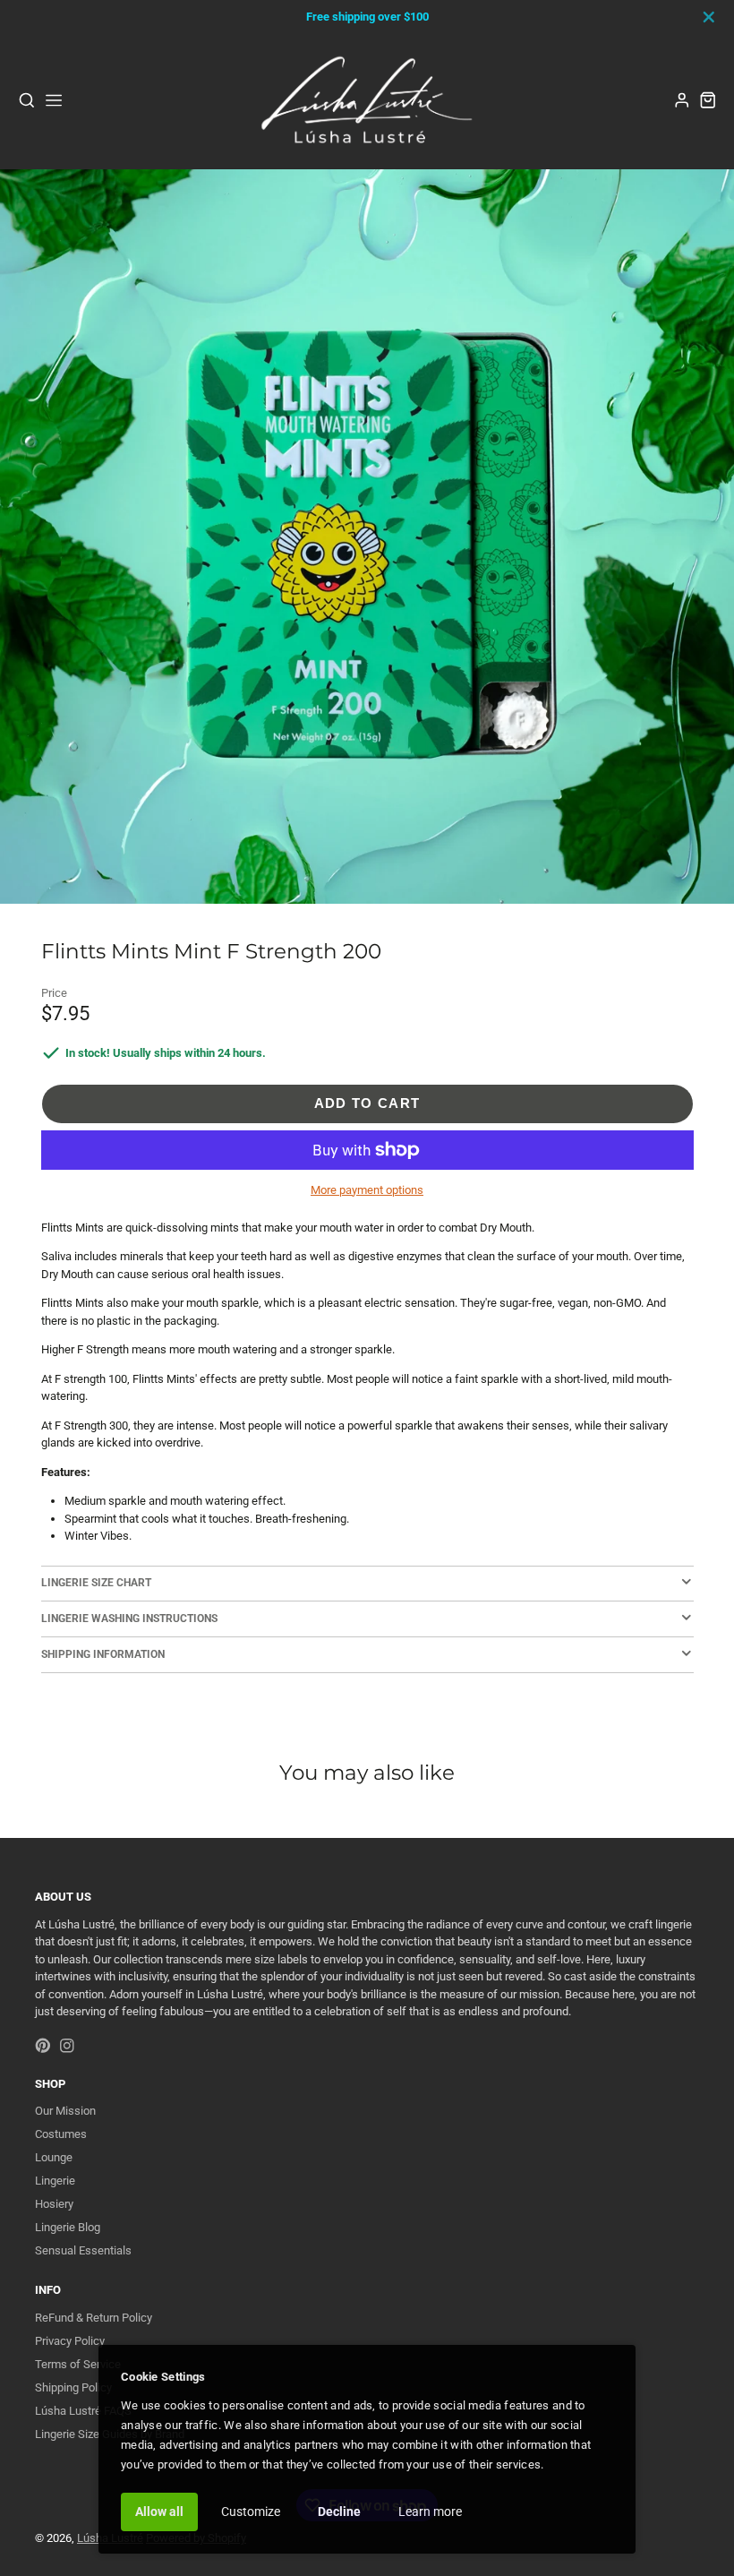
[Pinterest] (43, 2046)
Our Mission (65, 2111)
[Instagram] (67, 2046)
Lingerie (55, 2181)
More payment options (367, 1190)
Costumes (61, 2134)
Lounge (54, 2157)
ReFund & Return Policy (94, 2318)
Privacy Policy (70, 2341)
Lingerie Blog (68, 2227)
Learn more (430, 2512)
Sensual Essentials (83, 2250)
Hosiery (54, 2204)
